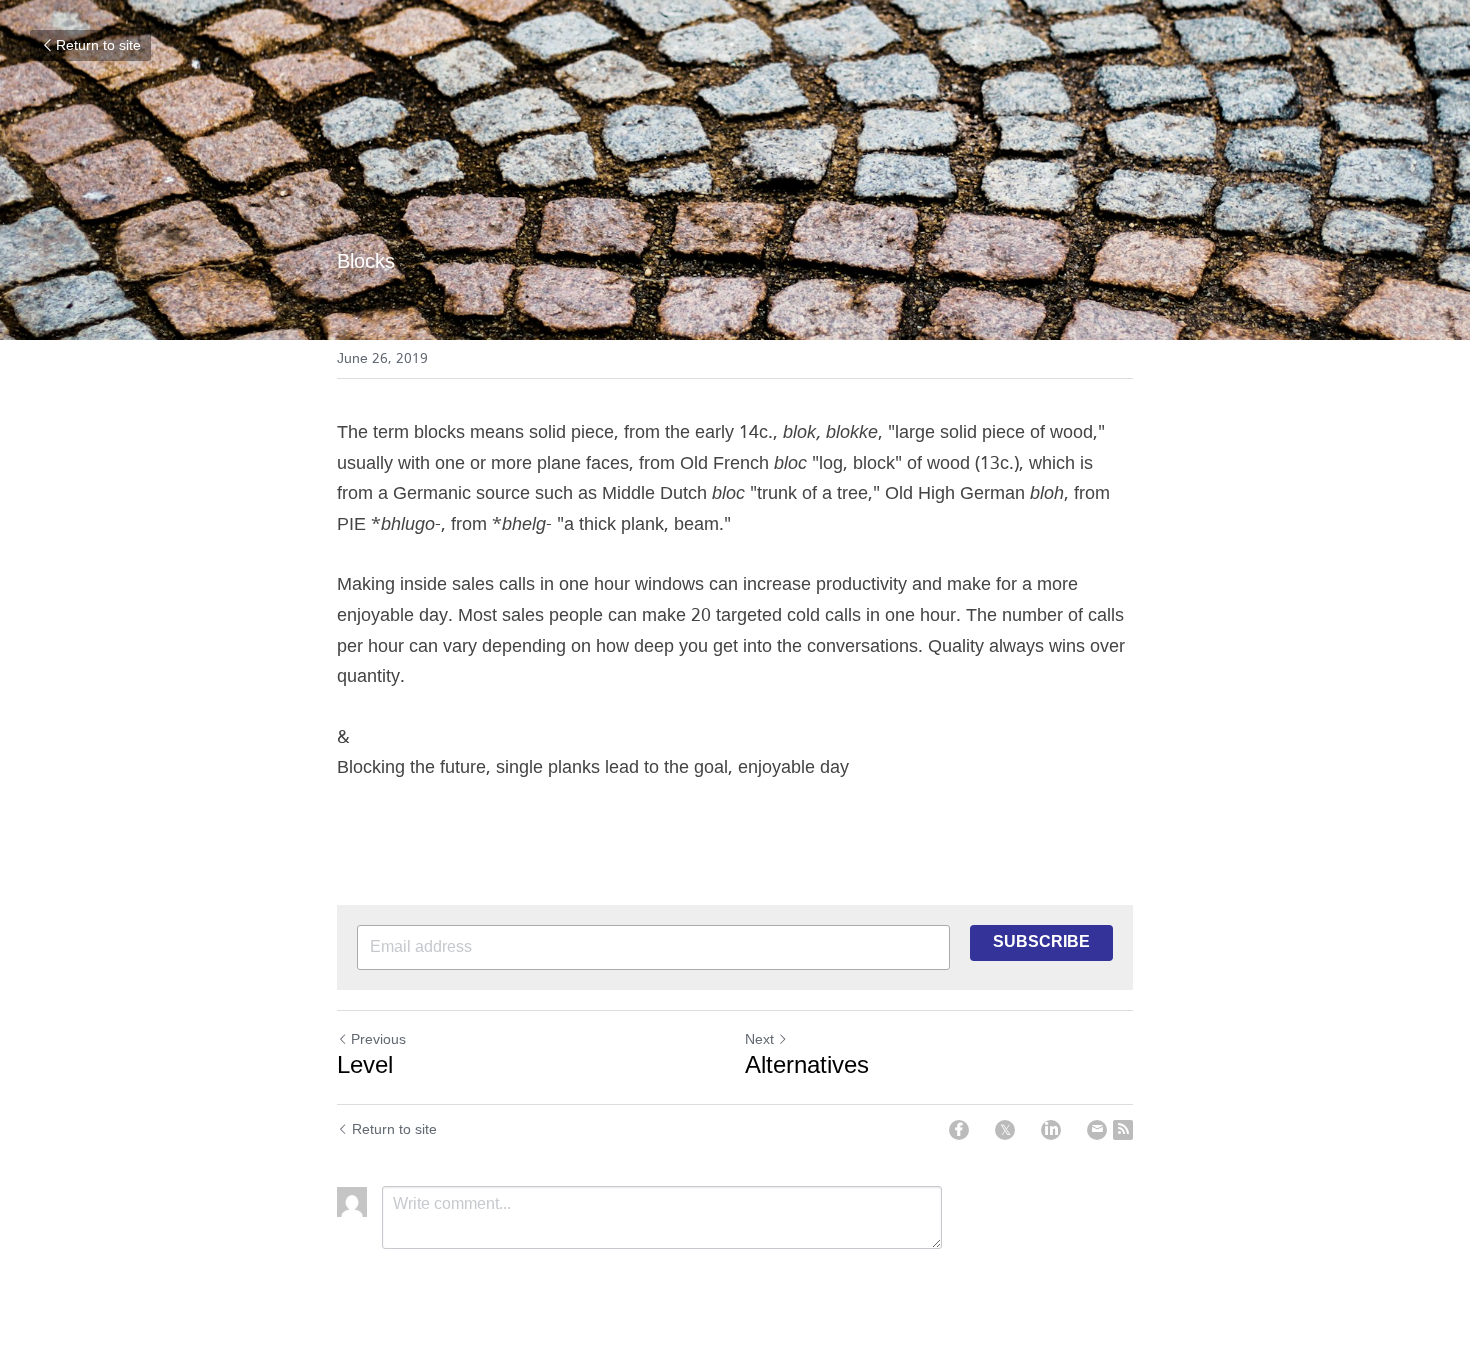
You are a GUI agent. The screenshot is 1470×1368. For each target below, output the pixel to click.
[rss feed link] (1123, 1130)
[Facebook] (959, 1130)
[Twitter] (1005, 1130)
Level (365, 1067)
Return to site (98, 46)
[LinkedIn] (1051, 1130)
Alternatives (807, 1067)
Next (759, 1040)
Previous (378, 1040)
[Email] (1097, 1130)
